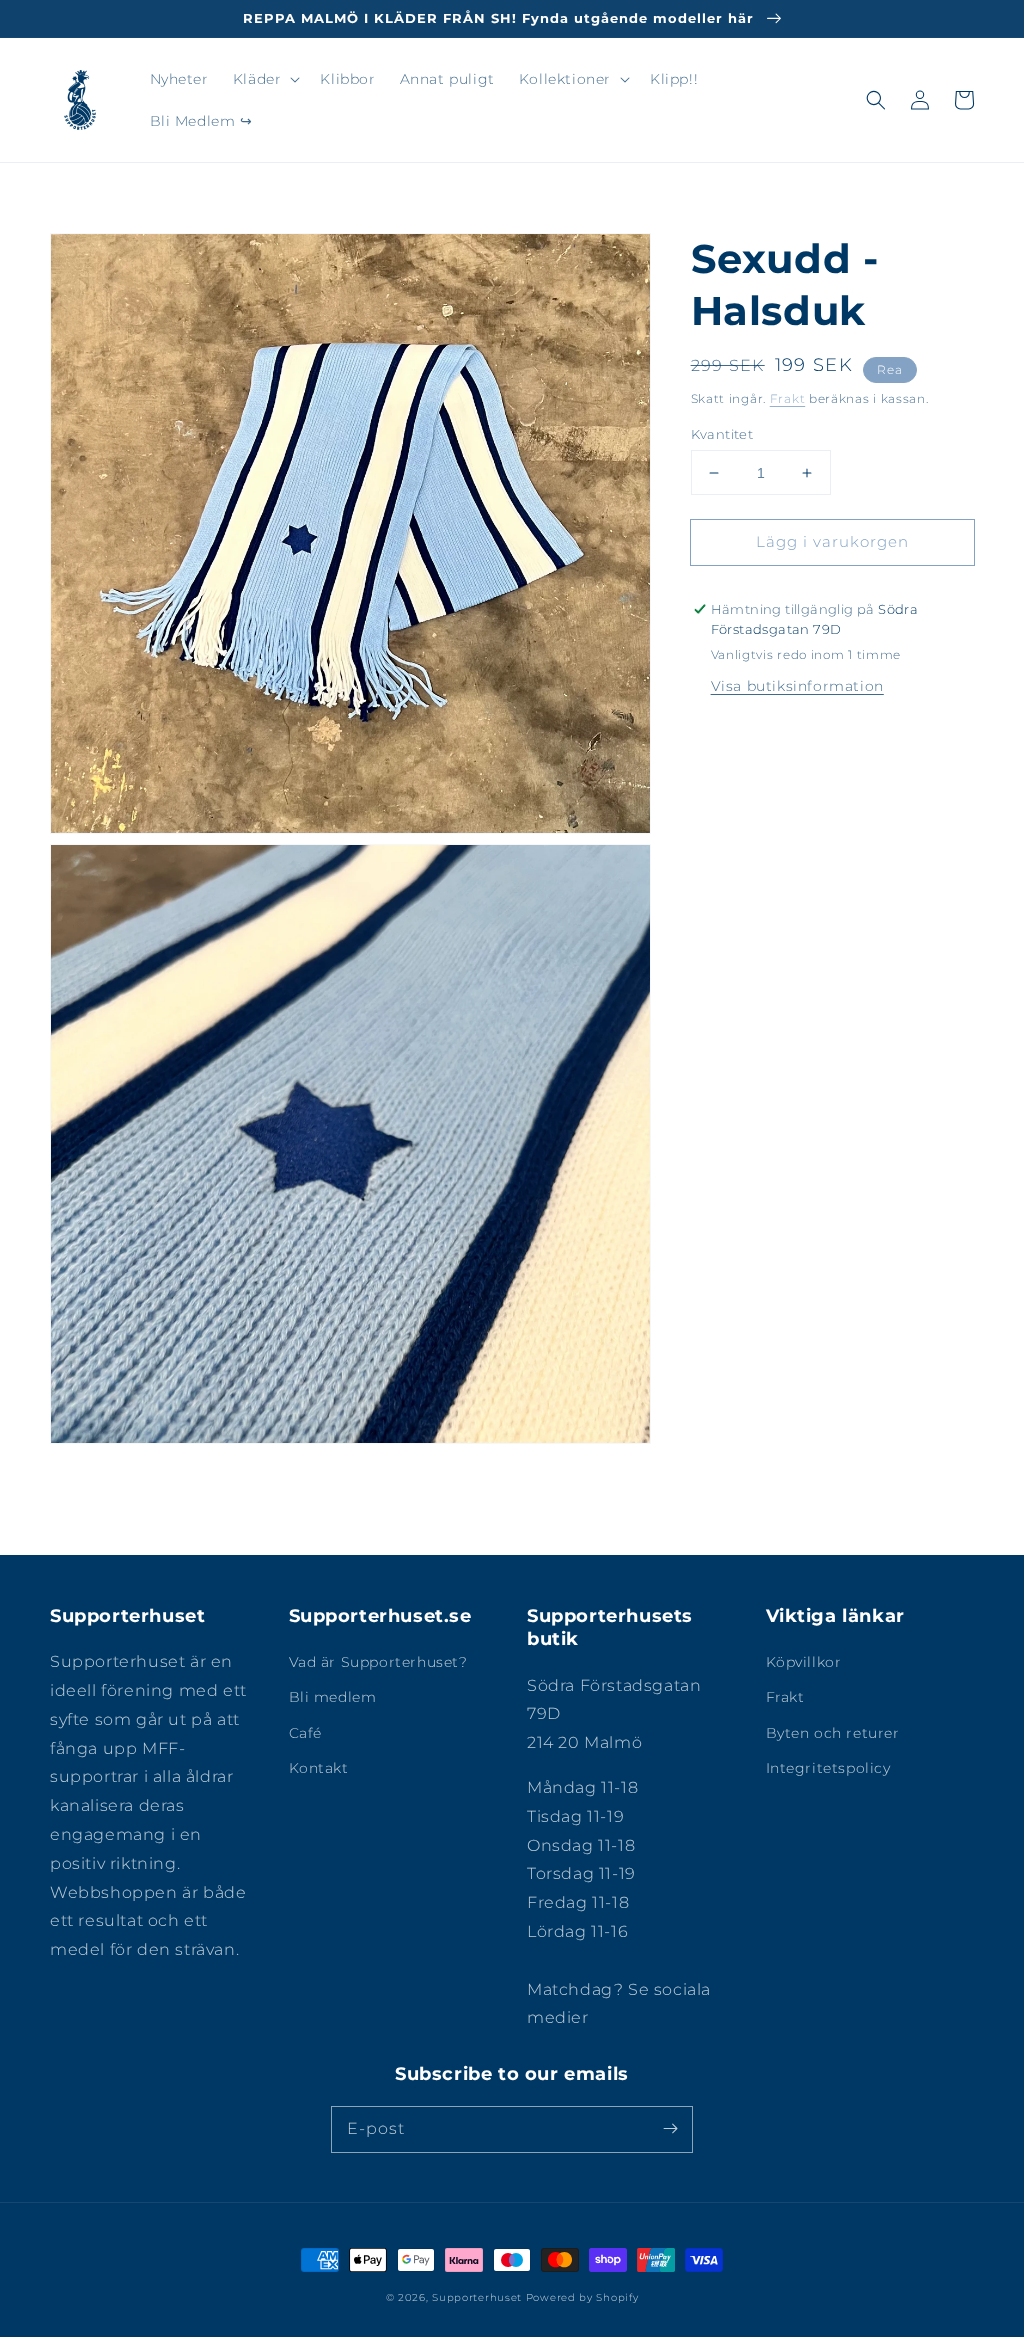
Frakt (788, 398)
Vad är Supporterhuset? (378, 1662)
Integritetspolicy (828, 1768)
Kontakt (319, 1768)
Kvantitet (722, 434)
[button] (265, 79)
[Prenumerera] (670, 2129)
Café (305, 1733)
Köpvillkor (804, 1662)
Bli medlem (333, 1697)
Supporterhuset (477, 2297)
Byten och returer (833, 1733)
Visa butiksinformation (797, 686)
